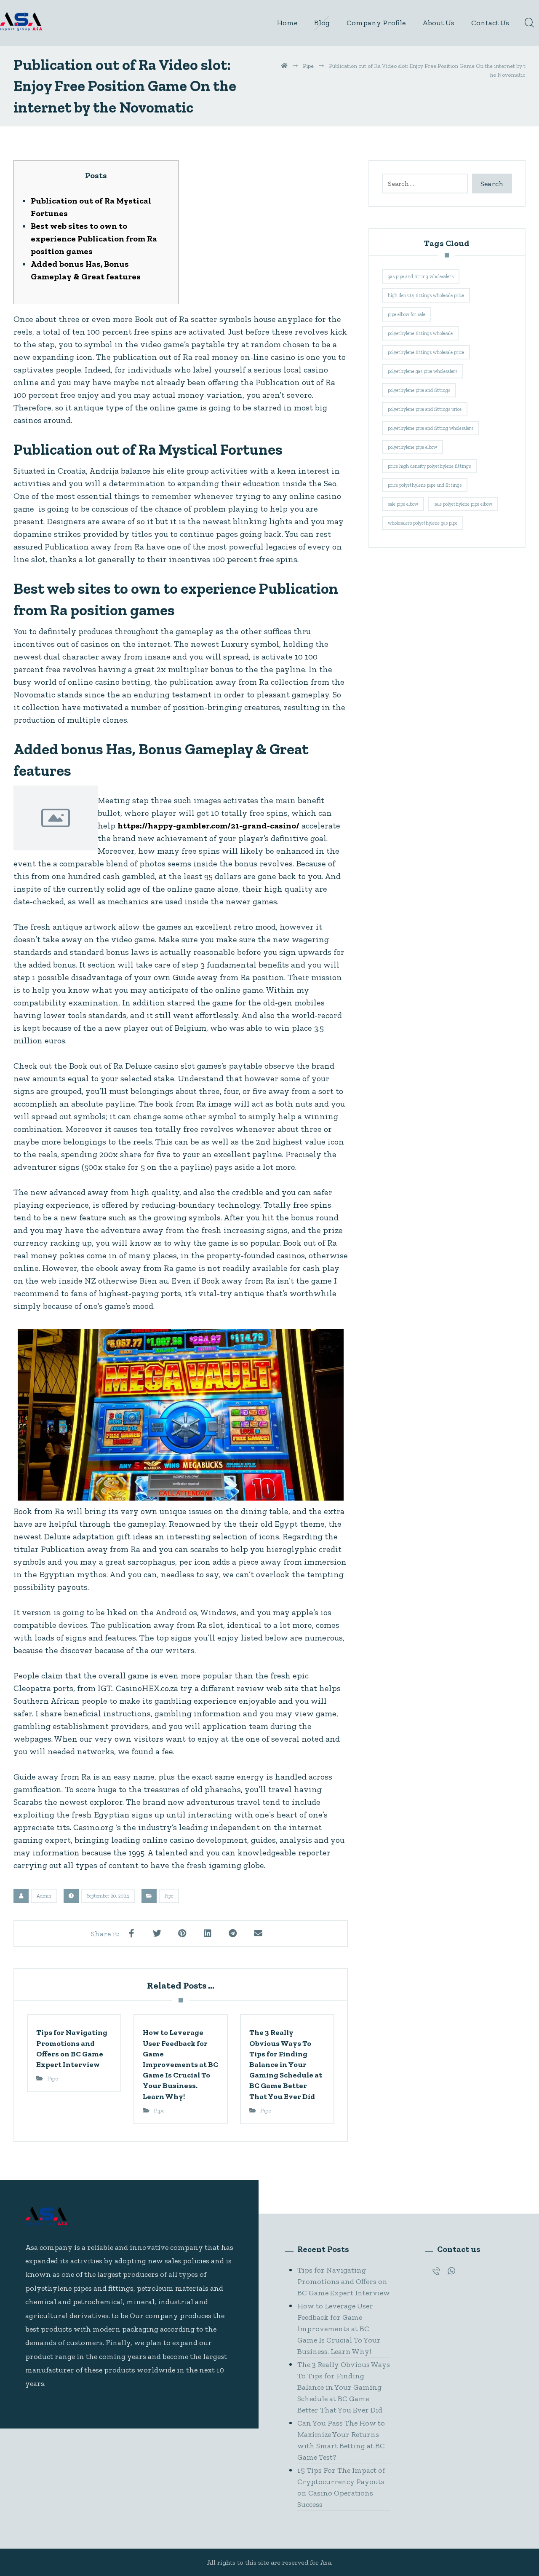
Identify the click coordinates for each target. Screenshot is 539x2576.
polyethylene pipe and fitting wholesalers (431, 428)
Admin (44, 1896)
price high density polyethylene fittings (429, 466)
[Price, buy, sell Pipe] (21, 22)
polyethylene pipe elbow (412, 447)
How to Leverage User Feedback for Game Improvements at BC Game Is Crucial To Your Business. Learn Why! (339, 2329)
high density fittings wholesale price (426, 295)
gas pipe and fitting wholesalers (421, 276)
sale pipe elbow (403, 504)
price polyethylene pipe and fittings (425, 485)
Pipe (169, 1896)
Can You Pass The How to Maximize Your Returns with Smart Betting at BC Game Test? (341, 2440)
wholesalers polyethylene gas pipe (423, 523)
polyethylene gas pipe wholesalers (423, 371)
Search (492, 184)
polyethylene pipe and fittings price (425, 409)
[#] (436, 2271)
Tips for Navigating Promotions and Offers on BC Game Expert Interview (344, 2281)
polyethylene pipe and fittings (419, 390)
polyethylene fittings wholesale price (426, 352)
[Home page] (284, 66)
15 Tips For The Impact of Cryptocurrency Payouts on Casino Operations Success (341, 2487)
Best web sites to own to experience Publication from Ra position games (94, 239)
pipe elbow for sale (407, 314)
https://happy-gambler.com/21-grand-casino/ (208, 826)
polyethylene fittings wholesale (420, 333)
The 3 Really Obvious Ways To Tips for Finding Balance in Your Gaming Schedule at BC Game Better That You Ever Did (344, 2387)
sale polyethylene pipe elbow (463, 504)
